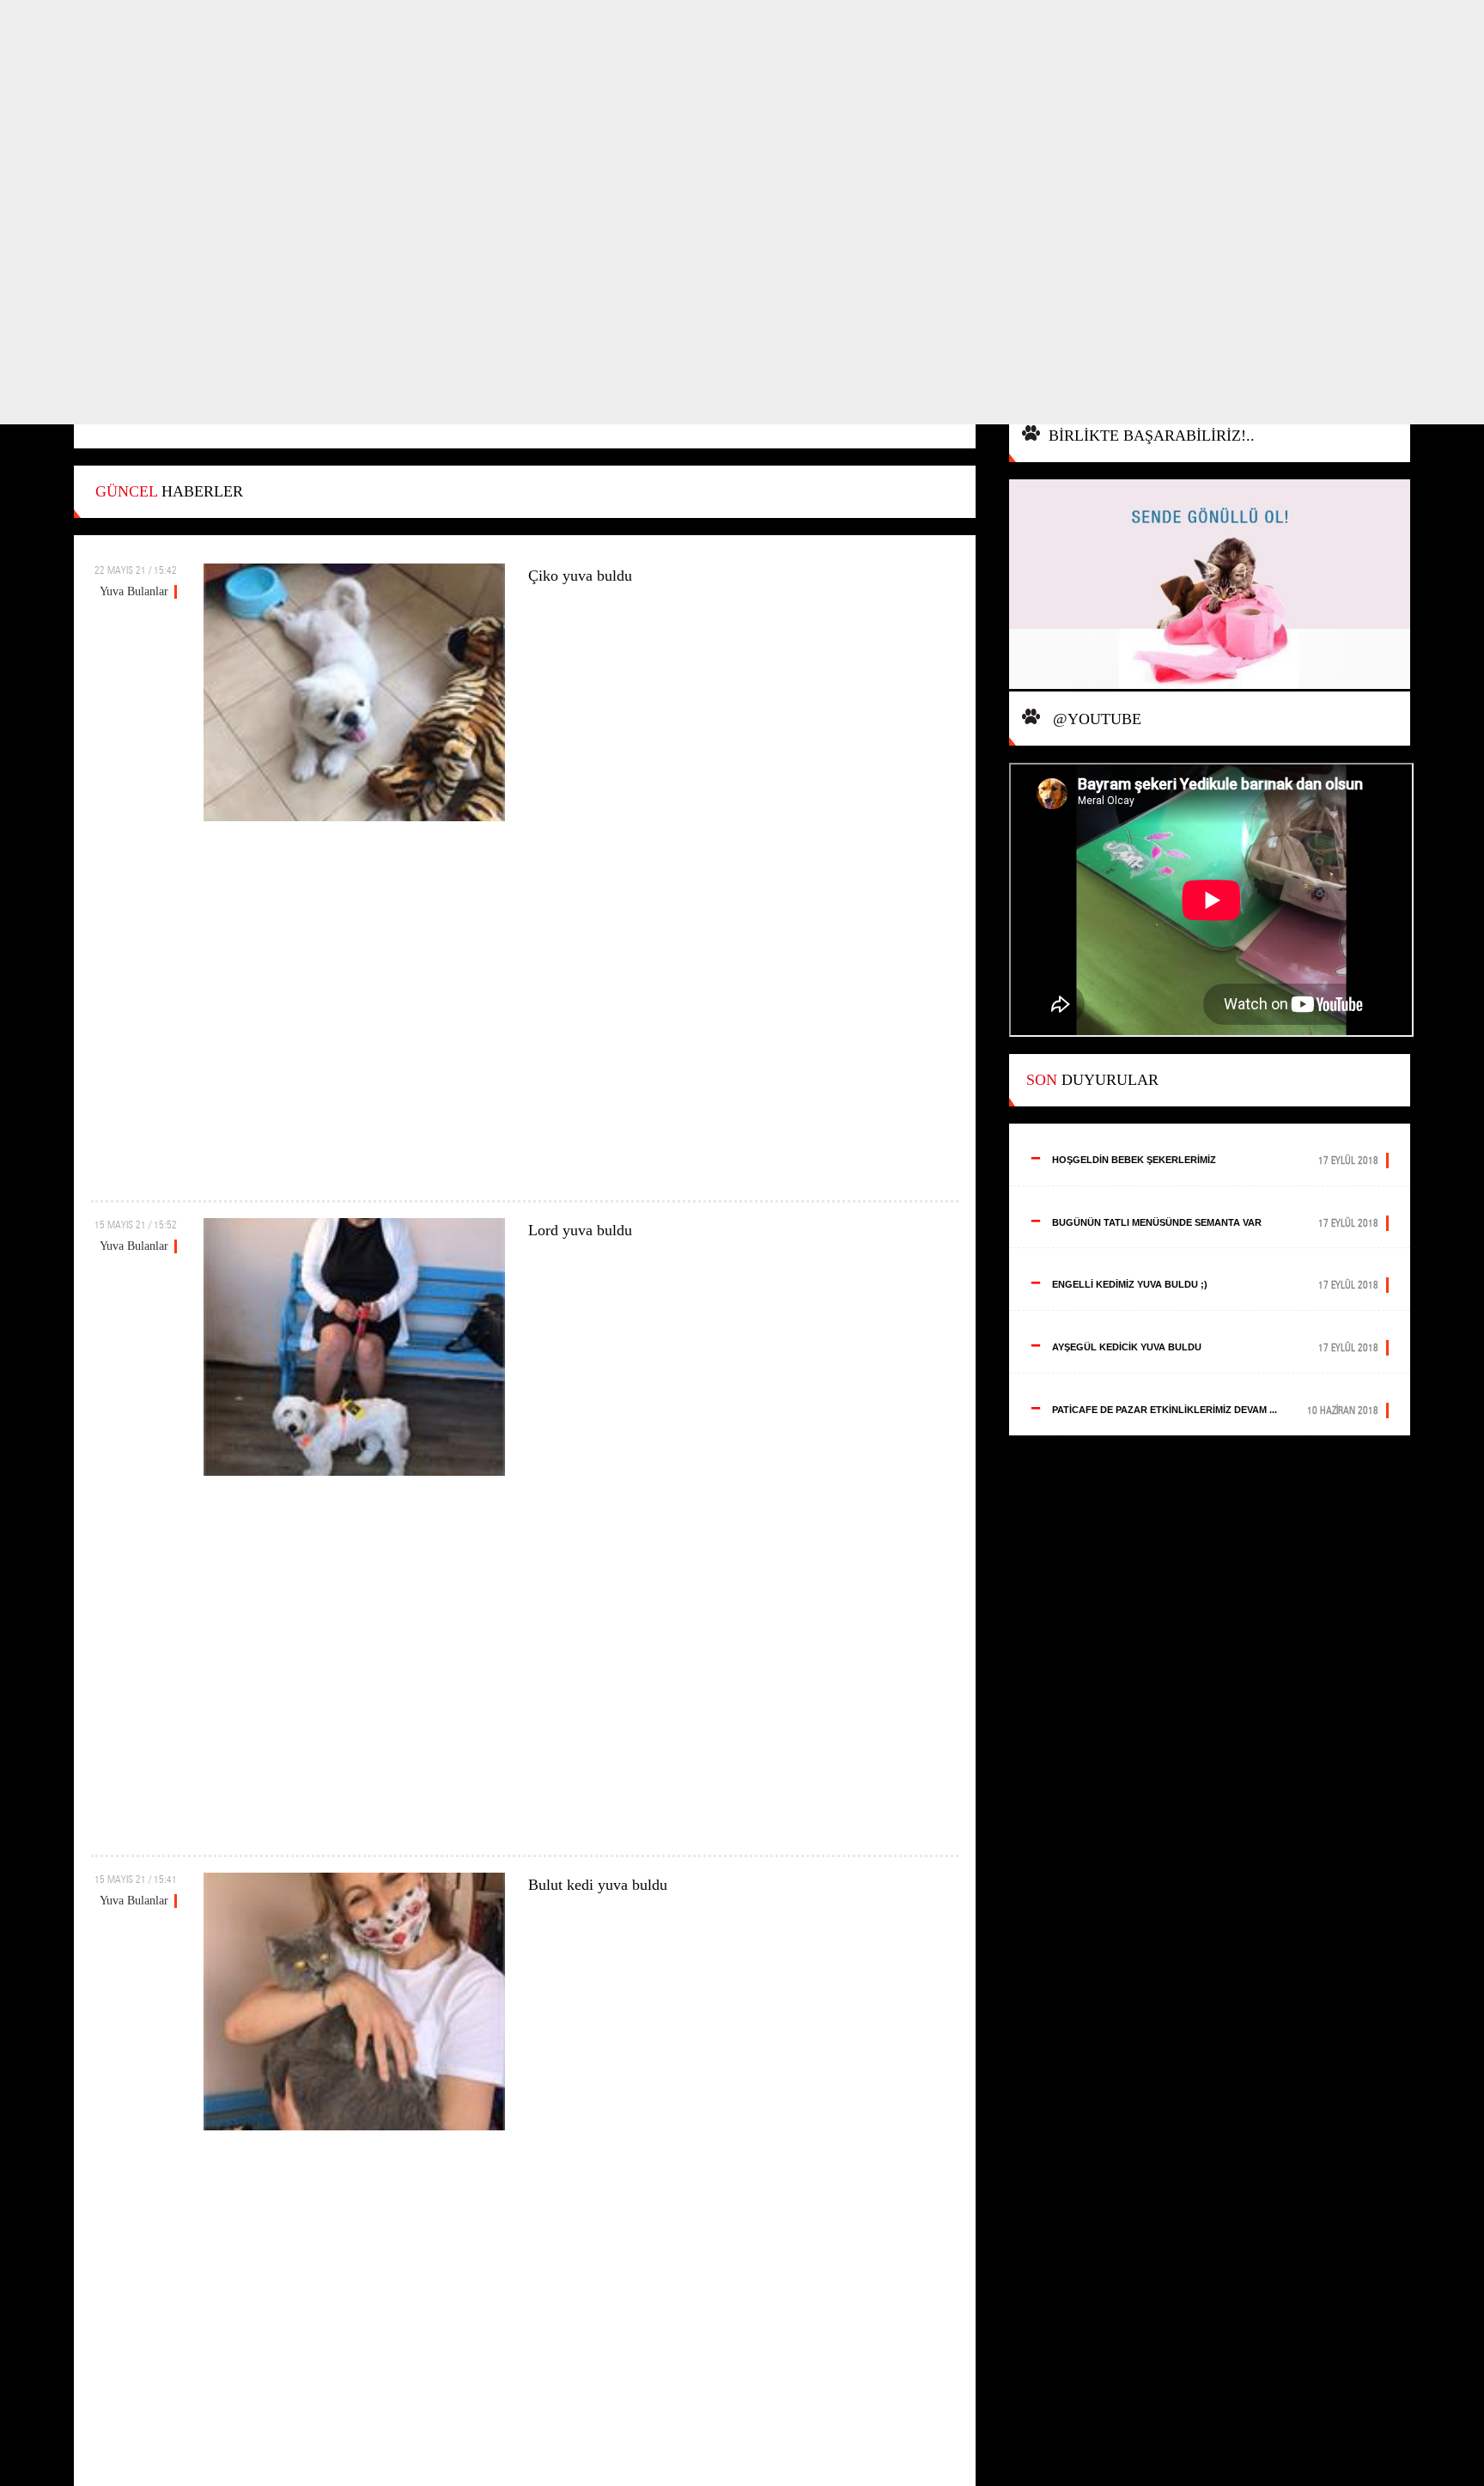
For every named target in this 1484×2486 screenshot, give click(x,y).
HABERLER (169, 491)
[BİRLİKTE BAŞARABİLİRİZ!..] (1210, 585)
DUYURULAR (1092, 1080)
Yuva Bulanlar (134, 591)
